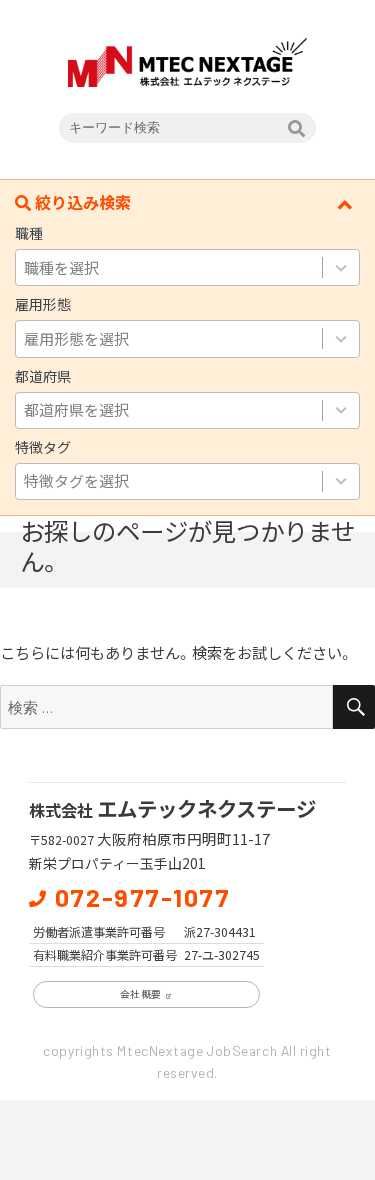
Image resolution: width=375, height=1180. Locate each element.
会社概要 (141, 994)
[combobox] (168, 267)
